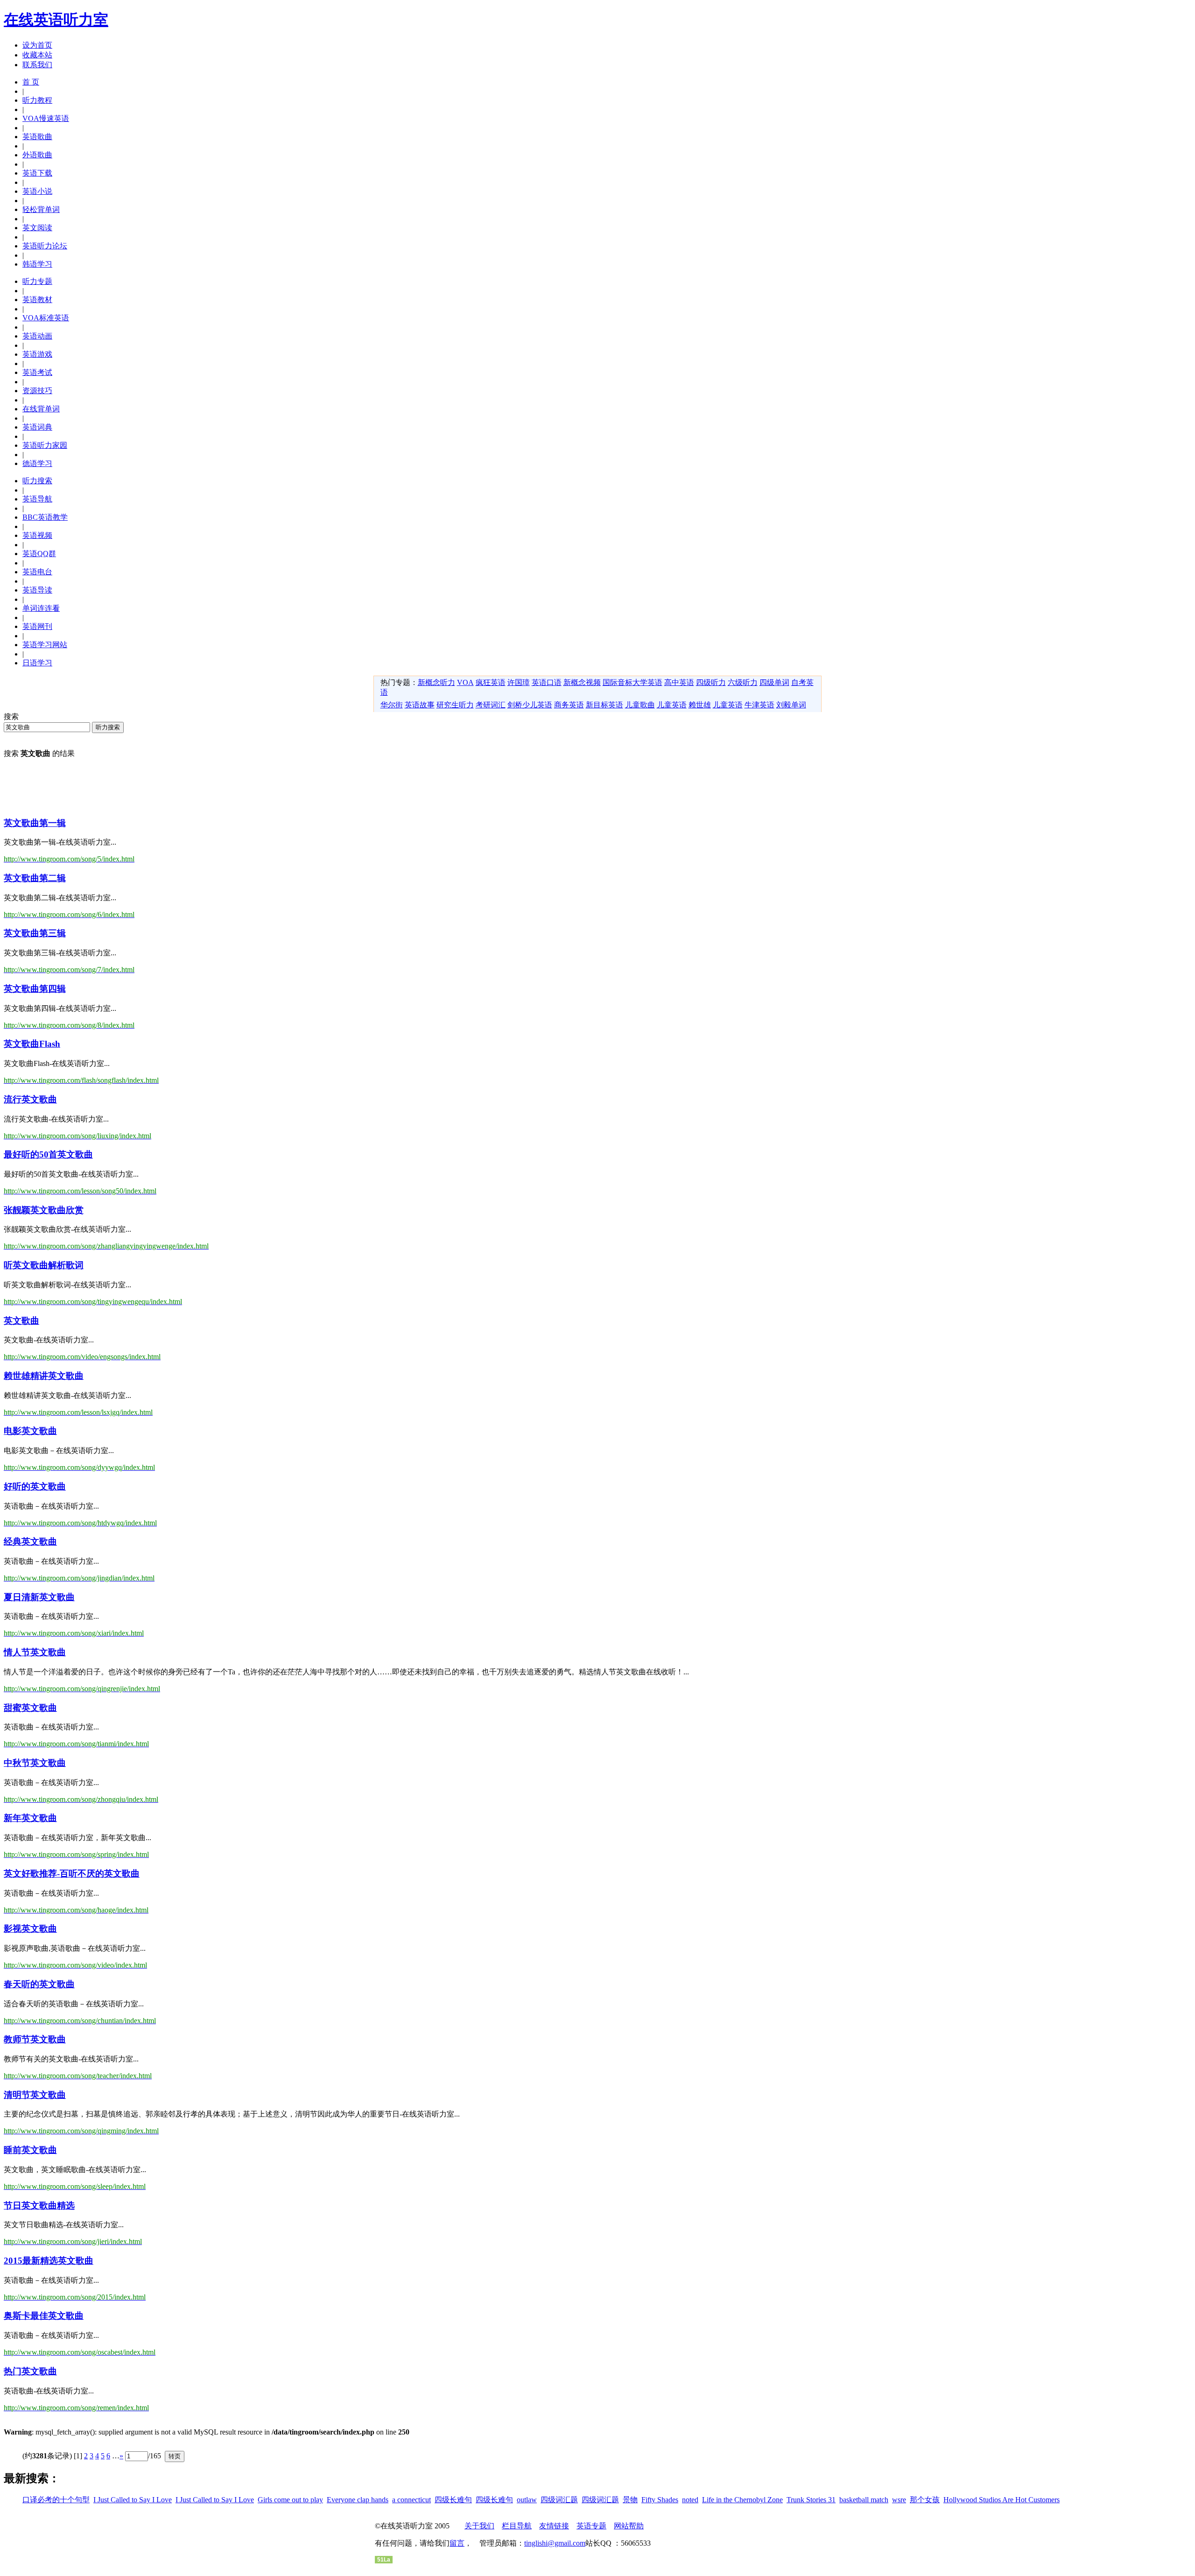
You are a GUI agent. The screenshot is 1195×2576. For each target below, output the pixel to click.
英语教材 (37, 300)
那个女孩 (925, 2500)
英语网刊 (37, 626)
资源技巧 (37, 391)
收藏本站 (37, 55)
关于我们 (479, 2526)
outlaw (527, 2500)
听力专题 (37, 281)
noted (690, 2500)
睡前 (30, 2150)
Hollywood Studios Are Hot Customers (1002, 2500)
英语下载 (37, 173)
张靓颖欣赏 (44, 1210)
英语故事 (420, 705)
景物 (630, 2500)
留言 (457, 2543)
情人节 (35, 1652)
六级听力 (743, 682)
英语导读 (37, 590)
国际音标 (618, 682)
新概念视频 (582, 682)
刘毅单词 (791, 705)
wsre (899, 2500)
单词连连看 (41, 608)
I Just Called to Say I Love (133, 2500)
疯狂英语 (491, 682)
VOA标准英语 (46, 318)
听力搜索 (37, 481)
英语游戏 (37, 354)
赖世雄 (700, 705)
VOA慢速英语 (46, 118)
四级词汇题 (559, 2500)
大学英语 (647, 682)
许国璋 (519, 682)
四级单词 (774, 682)
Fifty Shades (660, 2500)
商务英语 (569, 705)
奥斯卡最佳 (44, 2316)
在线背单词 (41, 409)
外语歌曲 (37, 155)
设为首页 (37, 45)
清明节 (35, 2095)
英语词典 (37, 427)
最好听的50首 (48, 1154)
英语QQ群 (39, 554)
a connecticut (411, 2500)
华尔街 (392, 705)
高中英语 (679, 682)
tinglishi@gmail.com (555, 2543)
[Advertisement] (174, 787)
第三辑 (35, 933)
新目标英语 (605, 705)
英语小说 (37, 191)
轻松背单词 (41, 209)
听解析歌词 (44, 1265)
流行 (30, 1099)
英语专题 (591, 2526)
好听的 (35, 1486)
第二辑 (35, 878)
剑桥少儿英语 (530, 705)
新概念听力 (436, 682)
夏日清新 (39, 1597)
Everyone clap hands (358, 2500)
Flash (32, 1044)
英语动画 (37, 336)
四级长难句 (453, 2500)
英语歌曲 (37, 137)
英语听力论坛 (45, 246)
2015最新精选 (49, 2261)
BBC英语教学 (45, 517)
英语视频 (37, 535)
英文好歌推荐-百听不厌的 (72, 1874)
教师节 (35, 2039)
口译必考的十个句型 (56, 2500)
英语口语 (547, 682)
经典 (30, 1542)
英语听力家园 (45, 445)
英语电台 (37, 572)
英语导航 (37, 499)
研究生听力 (455, 705)
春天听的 (39, 1984)
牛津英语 (759, 705)
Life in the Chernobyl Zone (742, 2500)
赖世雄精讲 (44, 1376)
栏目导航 (517, 2526)
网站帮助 (629, 2526)
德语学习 (37, 463)
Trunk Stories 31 (811, 2500)
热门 (30, 2371)
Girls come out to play (290, 2500)
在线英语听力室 (56, 20)
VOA (465, 682)
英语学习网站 (45, 645)
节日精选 (39, 2205)
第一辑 (35, 823)
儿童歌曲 (640, 705)
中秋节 (35, 1763)
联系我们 (37, 65)
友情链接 (554, 2526)
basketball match (864, 2500)
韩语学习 (37, 264)
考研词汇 (491, 705)
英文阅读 (37, 228)
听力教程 (37, 100)
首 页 (31, 82)
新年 (30, 1818)
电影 (30, 1431)
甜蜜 (30, 1708)
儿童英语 (672, 705)
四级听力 (711, 682)
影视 (30, 1929)
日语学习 (37, 663)
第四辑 (35, 989)
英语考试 (37, 372)
